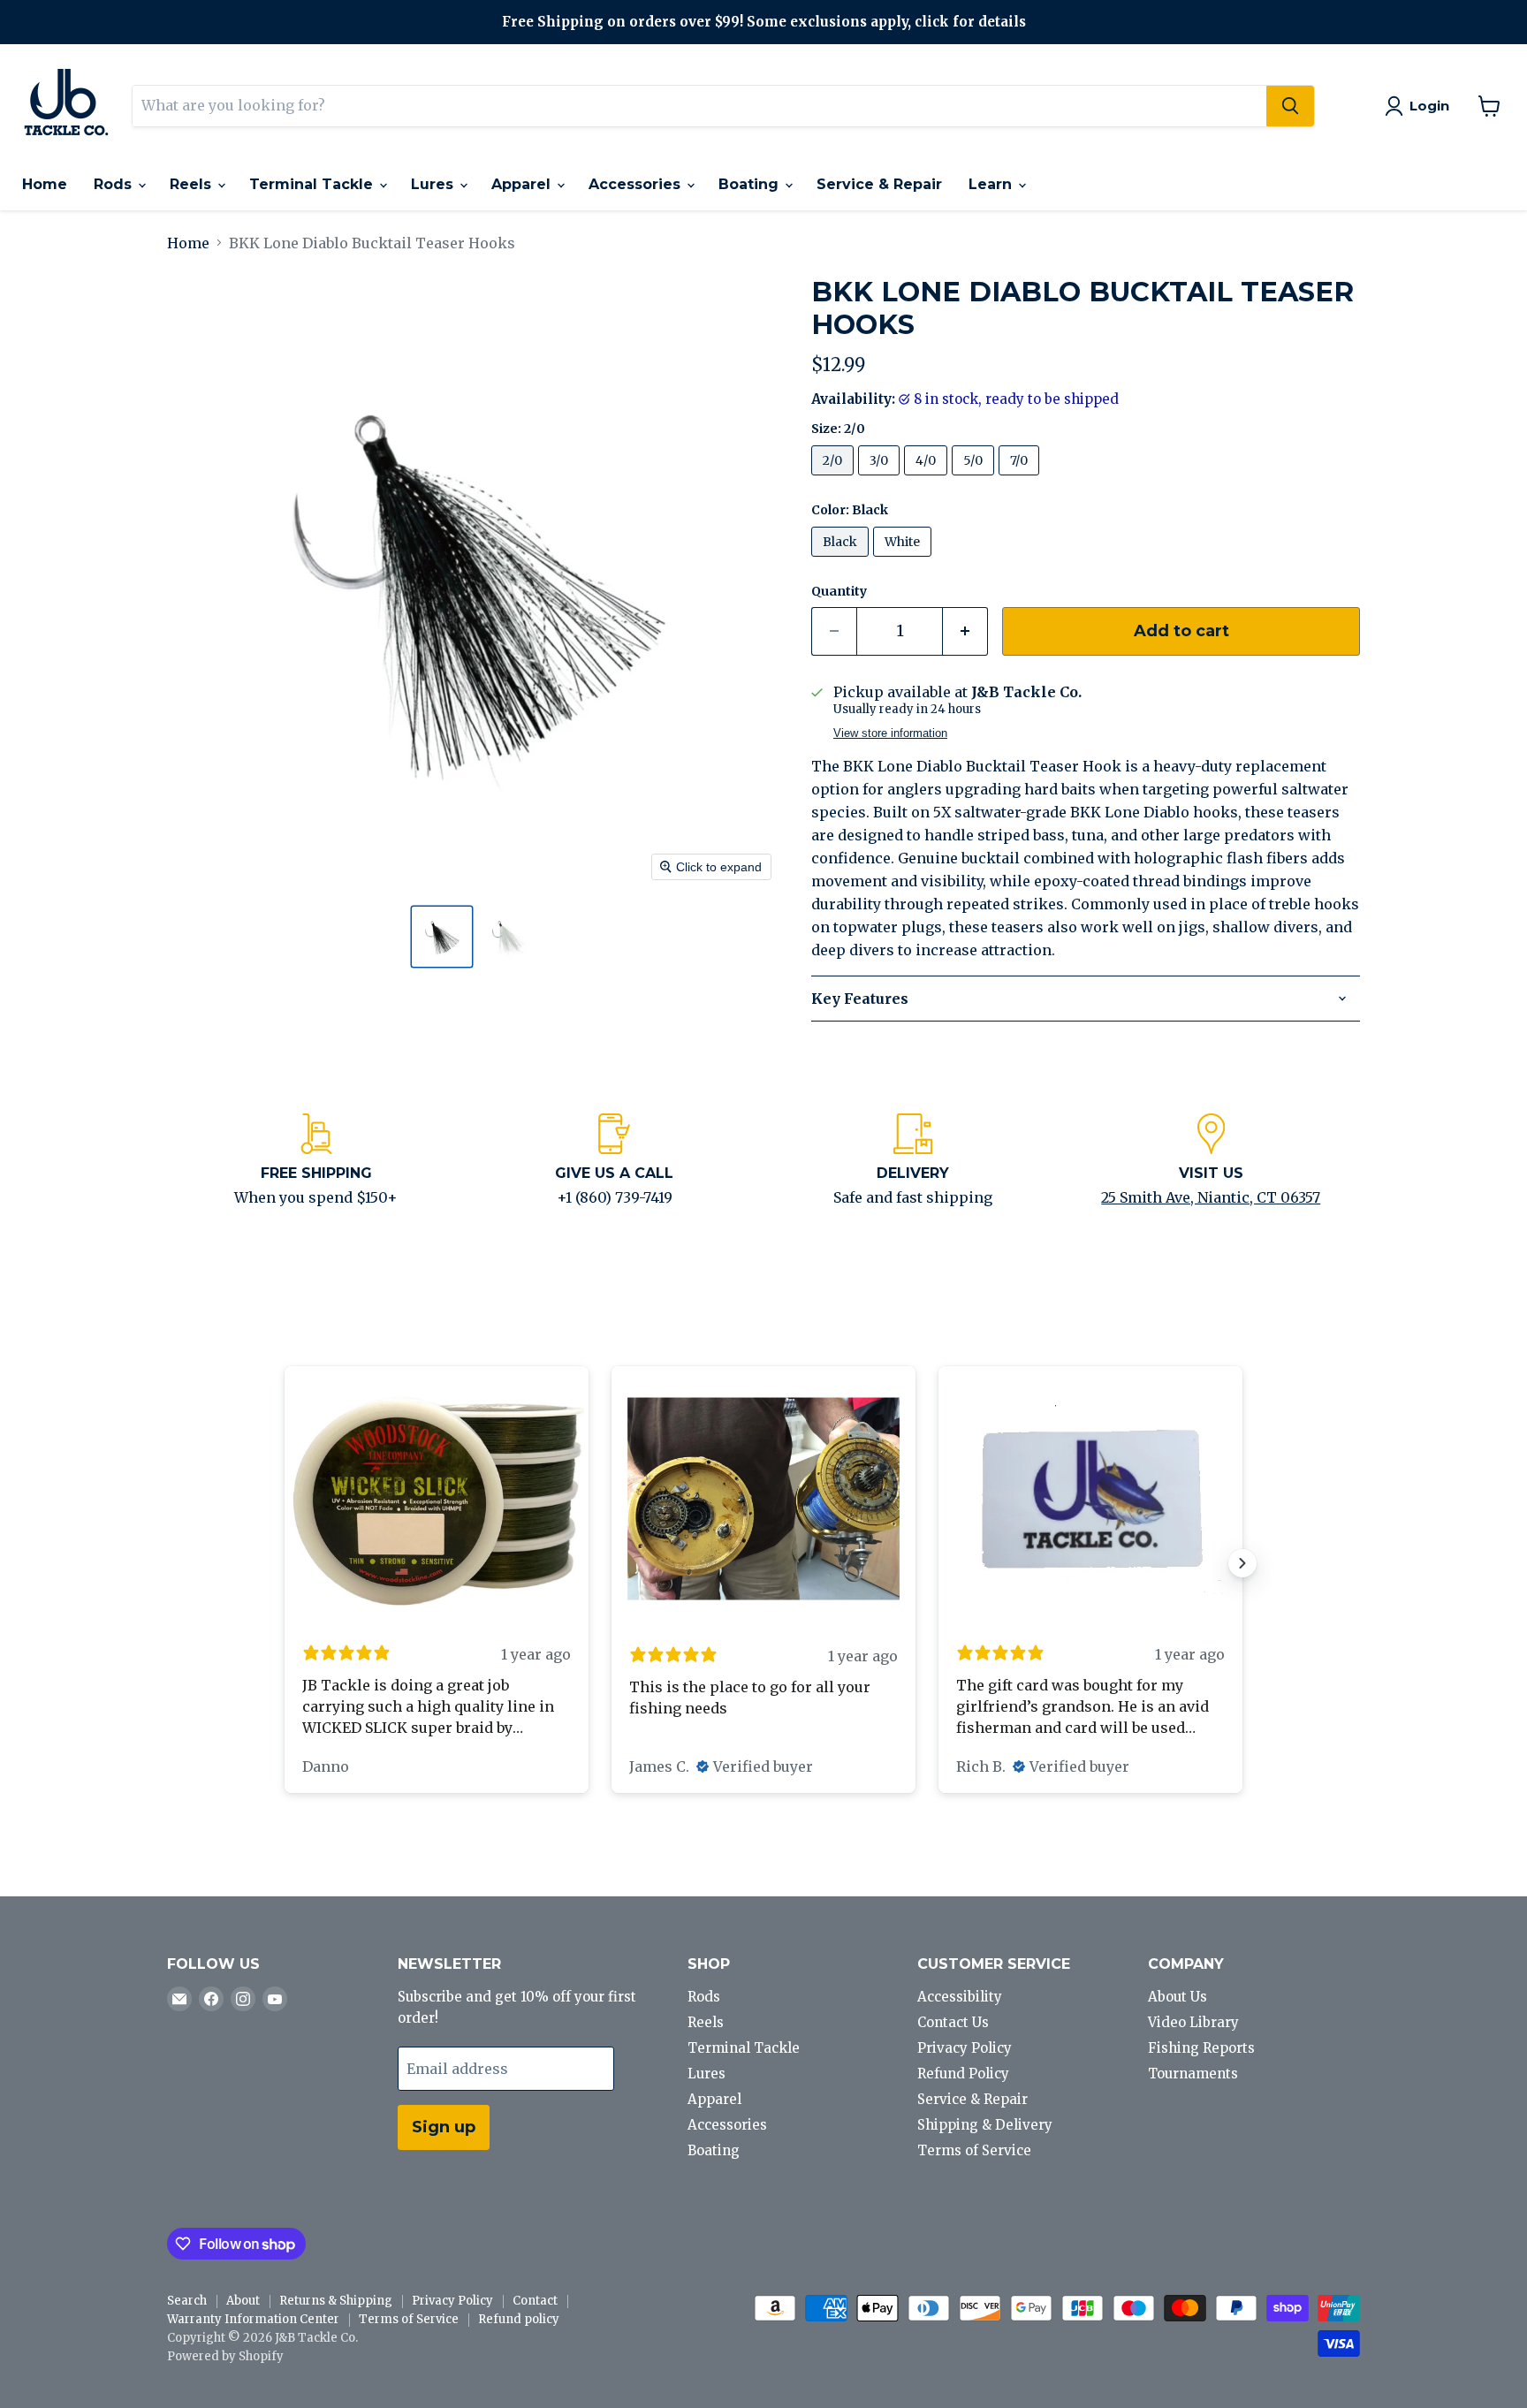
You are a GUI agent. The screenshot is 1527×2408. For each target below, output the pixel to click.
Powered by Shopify (225, 2356)
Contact (535, 2301)
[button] (442, 937)
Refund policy (519, 2319)
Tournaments (1193, 2074)
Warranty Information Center (253, 2319)
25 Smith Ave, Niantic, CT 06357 (1211, 1197)
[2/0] (835, 479)
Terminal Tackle (313, 184)
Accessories (637, 184)
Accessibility (960, 1997)
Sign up (444, 2127)
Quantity (839, 591)
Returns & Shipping (336, 2301)
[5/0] (975, 479)
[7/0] (1021, 479)
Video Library (1193, 2022)
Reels (193, 184)
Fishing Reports (1201, 2048)
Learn (992, 184)
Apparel (523, 184)
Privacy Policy (965, 2048)
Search (187, 2301)
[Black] (842, 560)
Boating (751, 184)
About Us (1178, 1997)
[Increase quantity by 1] (965, 631)
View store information (890, 733)
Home (45, 184)
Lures (434, 184)
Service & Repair (879, 184)
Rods (115, 184)
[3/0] (881, 479)
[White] (904, 560)
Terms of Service (974, 2150)
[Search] (1290, 106)
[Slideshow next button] (1242, 1563)
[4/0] (928, 479)
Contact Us (953, 2022)
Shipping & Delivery (985, 2125)
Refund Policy (963, 2074)
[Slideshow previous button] (285, 1563)
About (243, 2301)
